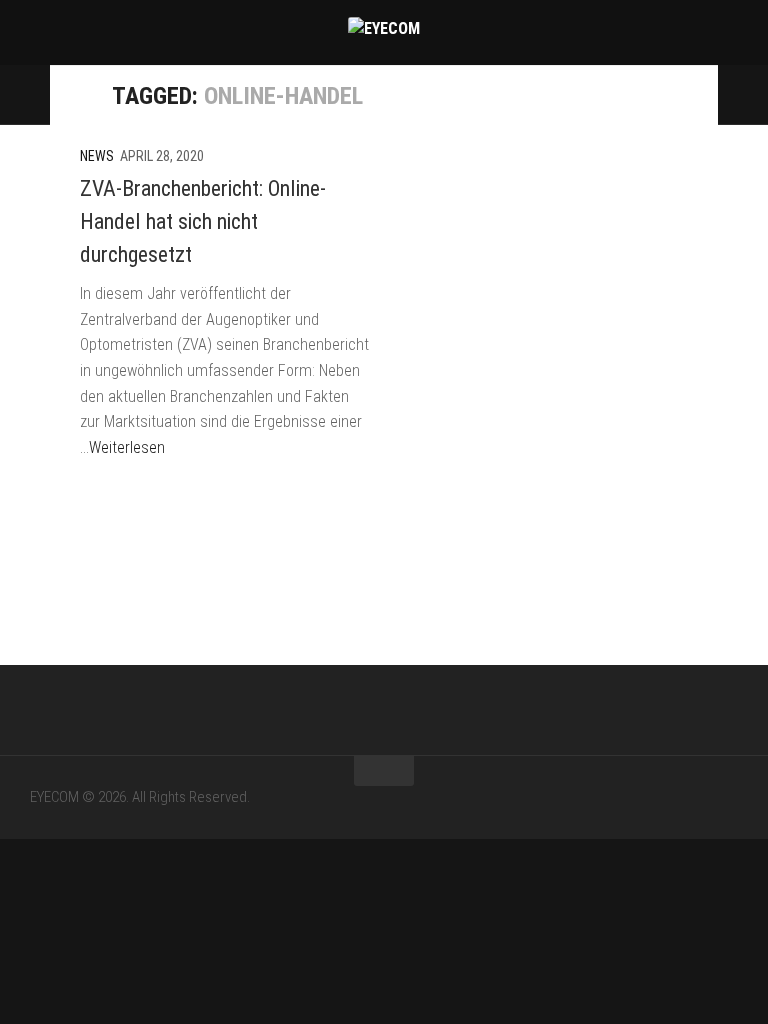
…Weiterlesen (122, 447)
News (97, 156)
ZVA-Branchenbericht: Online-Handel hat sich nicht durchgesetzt (203, 221)
